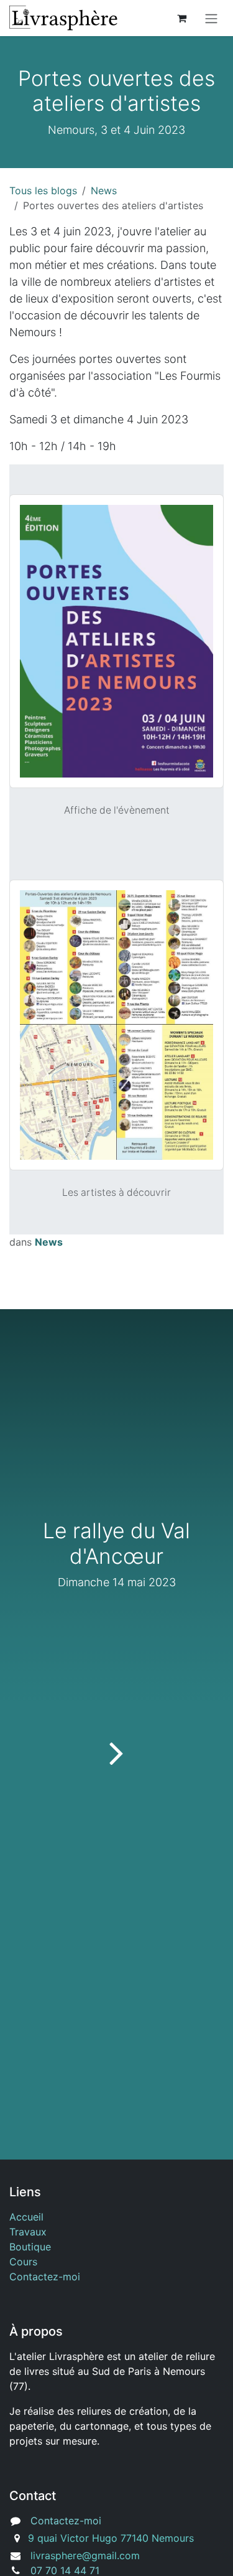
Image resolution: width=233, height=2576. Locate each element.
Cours (23, 2262)
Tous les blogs (43, 190)
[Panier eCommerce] (181, 18)
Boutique (30, 2247)
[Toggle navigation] (211, 18)
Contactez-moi (45, 2277)
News (104, 190)
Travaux (28, 2232)
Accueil (26, 2217)
